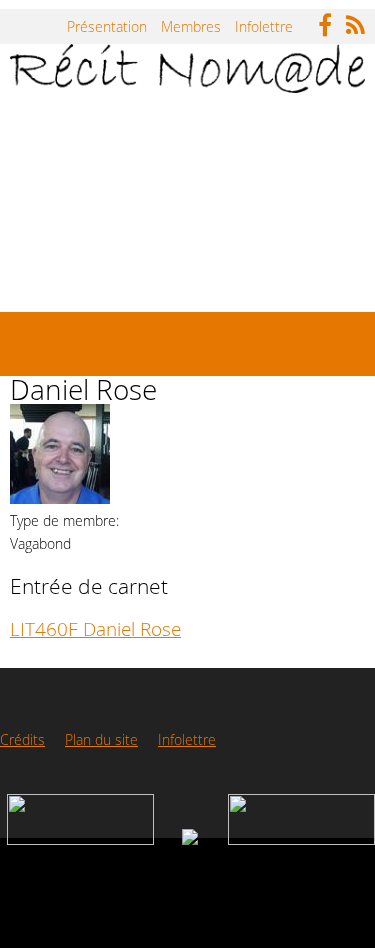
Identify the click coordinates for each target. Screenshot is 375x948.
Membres (191, 26)
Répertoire (158, 127)
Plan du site (101, 739)
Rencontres (73, 273)
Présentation (107, 26)
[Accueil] (187, 68)
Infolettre (264, 26)
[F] (330, 19)
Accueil (59, 127)
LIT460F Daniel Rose (95, 628)
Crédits (22, 739)
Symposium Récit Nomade (224, 200)
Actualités (67, 200)
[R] (360, 19)
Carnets (259, 127)
